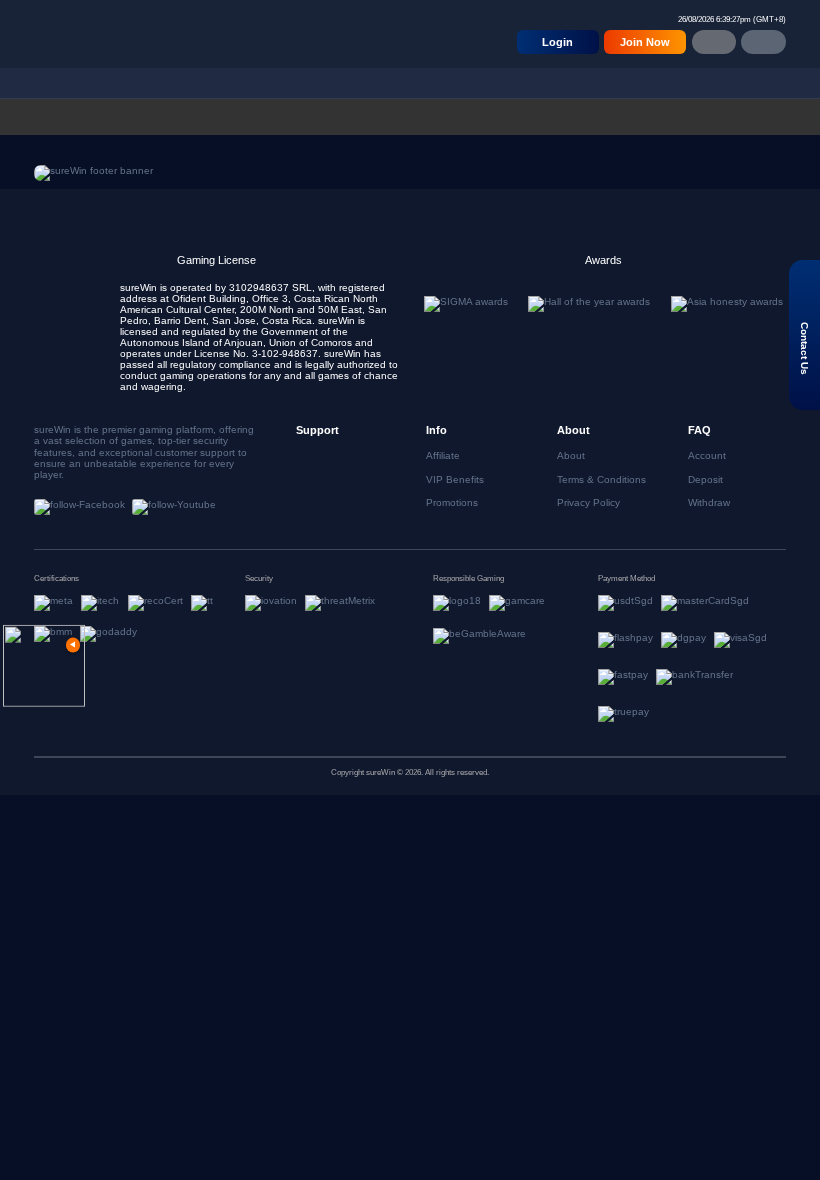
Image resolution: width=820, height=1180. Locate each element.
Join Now (645, 42)
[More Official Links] (763, 42)
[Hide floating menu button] (73, 645)
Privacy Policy (588, 502)
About (571, 455)
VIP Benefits (455, 479)
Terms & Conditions (601, 479)
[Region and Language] (714, 42)
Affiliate (443, 455)
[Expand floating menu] (44, 666)
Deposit (705, 479)
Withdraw (709, 502)
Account (707, 455)
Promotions (452, 502)
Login (557, 42)
